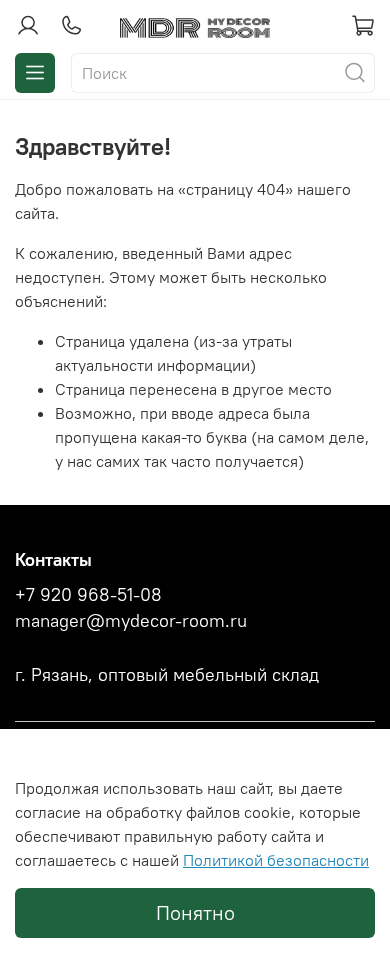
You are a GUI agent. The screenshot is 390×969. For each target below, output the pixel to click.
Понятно (195, 912)
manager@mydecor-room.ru (131, 621)
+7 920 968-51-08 (88, 595)
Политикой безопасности (276, 860)
